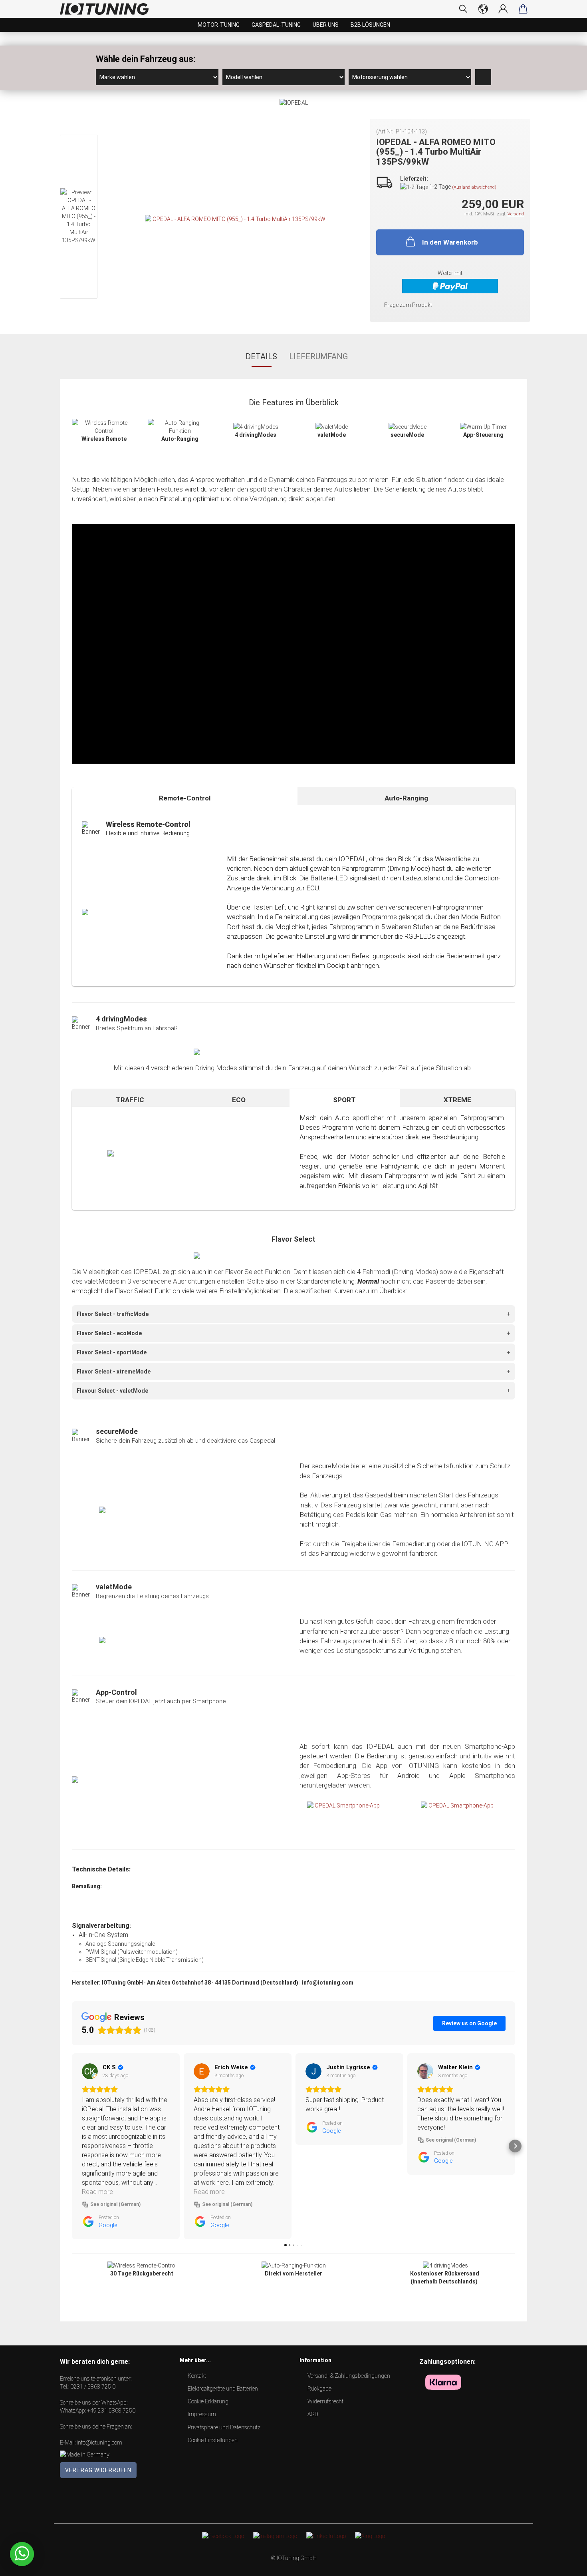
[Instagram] (275, 2536)
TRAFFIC (130, 1100)
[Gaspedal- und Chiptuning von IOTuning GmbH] (107, 9)
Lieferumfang (318, 356)
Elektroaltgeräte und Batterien (223, 2389)
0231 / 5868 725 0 (93, 2387)
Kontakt (197, 2376)
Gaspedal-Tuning (276, 25)
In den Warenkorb (450, 242)
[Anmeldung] (503, 9)
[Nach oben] (565, 2564)
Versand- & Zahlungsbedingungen (349, 2376)
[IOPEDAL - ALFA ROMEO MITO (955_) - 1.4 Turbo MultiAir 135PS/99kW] (235, 219)
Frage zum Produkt (408, 305)
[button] (72, 2146)
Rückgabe (319, 2389)
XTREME (457, 1100)
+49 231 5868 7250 (111, 2411)
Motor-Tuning (219, 25)
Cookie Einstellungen (213, 2440)
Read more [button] (97, 2192)
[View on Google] (90, 2071)
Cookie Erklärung (208, 2401)
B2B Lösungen (370, 25)
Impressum (202, 2414)
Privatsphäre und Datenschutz (224, 2427)
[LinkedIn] (326, 2536)
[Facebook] (223, 2536)
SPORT (344, 1100)
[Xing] (370, 2536)
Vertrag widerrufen (98, 2470)
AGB (313, 2414)
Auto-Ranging (406, 798)
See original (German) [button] (115, 2204)
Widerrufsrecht (325, 2401)
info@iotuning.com (99, 2443)
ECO (239, 1100)
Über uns (326, 25)
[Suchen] (463, 9)
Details (261, 356)
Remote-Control (185, 798)
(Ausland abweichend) (474, 187)
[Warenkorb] (523, 9)
